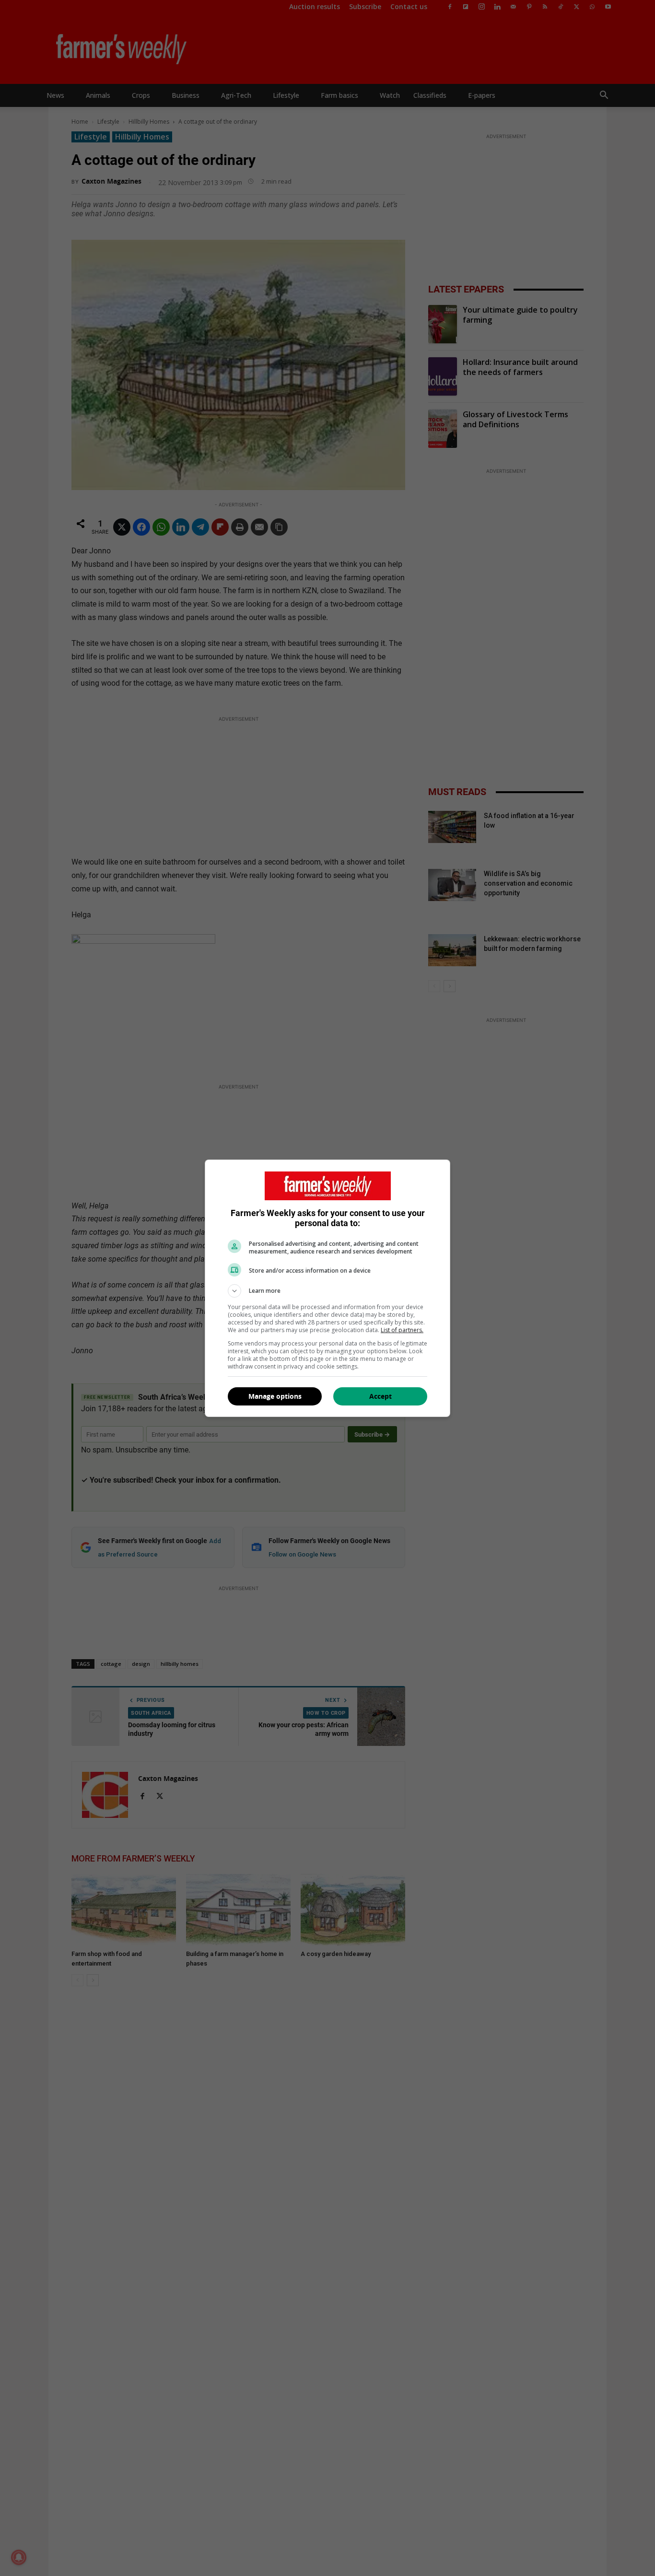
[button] (327, 1291)
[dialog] (327, 1288)
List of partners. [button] (402, 1330)
